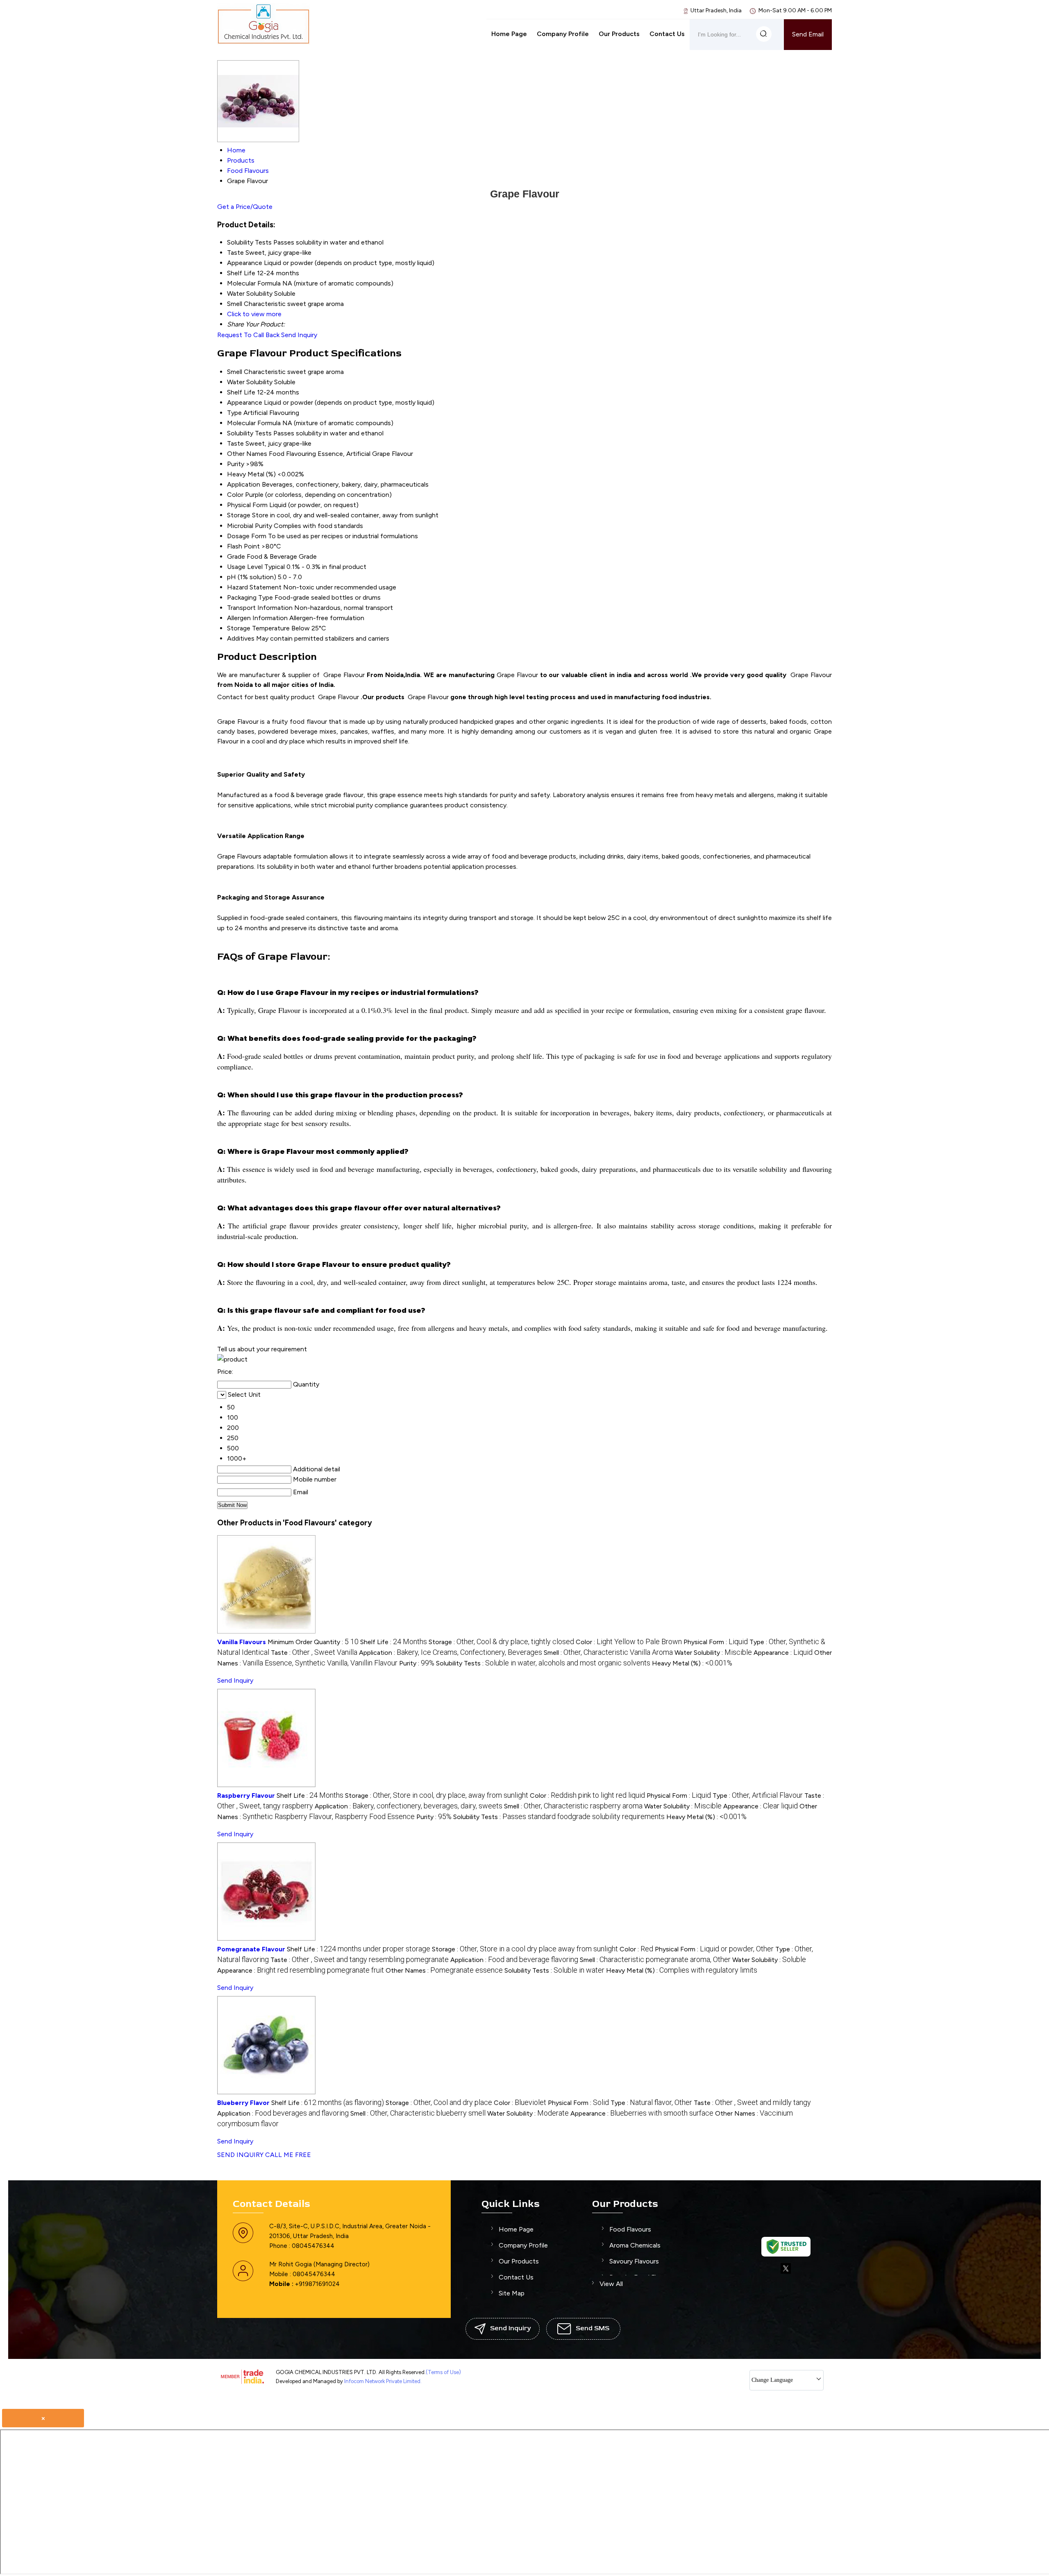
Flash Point (243, 546)
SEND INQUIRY (240, 2155)
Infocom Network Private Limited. (383, 2381)
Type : (758, 1795)
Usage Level (245, 567)
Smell (235, 372)
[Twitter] (786, 2272)
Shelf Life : (394, 1642)
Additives (241, 638)
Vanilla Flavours (242, 1642)
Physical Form (247, 505)
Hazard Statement (254, 587)
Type (234, 413)
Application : (451, 1653)
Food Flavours (630, 2229)
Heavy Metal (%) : (692, 1663)
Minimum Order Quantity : (313, 1642)
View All (611, 2284)
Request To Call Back (248, 335)
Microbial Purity (250, 526)
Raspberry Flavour (246, 1795)
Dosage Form (247, 536)
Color (235, 495)
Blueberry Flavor (243, 2103)
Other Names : (444, 1970)
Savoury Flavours (634, 2261)
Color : (629, 1642)
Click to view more (254, 314)
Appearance (245, 402)
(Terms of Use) (443, 2372)
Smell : (608, 1653)
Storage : (501, 1642)
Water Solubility (250, 382)
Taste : (314, 1653)
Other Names (247, 454)
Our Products (619, 34)
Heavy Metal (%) (251, 474)
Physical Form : (716, 1642)
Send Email (808, 34)
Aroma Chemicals (635, 2245)
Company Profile (563, 34)
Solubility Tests (249, 433)
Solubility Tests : (543, 1663)
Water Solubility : (713, 1653)
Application (244, 484)
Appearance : (783, 1653)
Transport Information (260, 608)
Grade (236, 556)
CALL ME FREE (288, 2155)
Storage (239, 515)
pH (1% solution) (252, 577)
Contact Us (667, 34)
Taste (235, 443)
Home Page (509, 34)
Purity (236, 464)
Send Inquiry (299, 335)
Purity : (417, 1663)
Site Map (512, 2293)
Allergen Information (257, 618)
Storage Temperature (258, 628)
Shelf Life (241, 392)
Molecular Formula (254, 423)
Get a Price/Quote (245, 207)
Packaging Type (250, 597)
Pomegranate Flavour (251, 1949)
